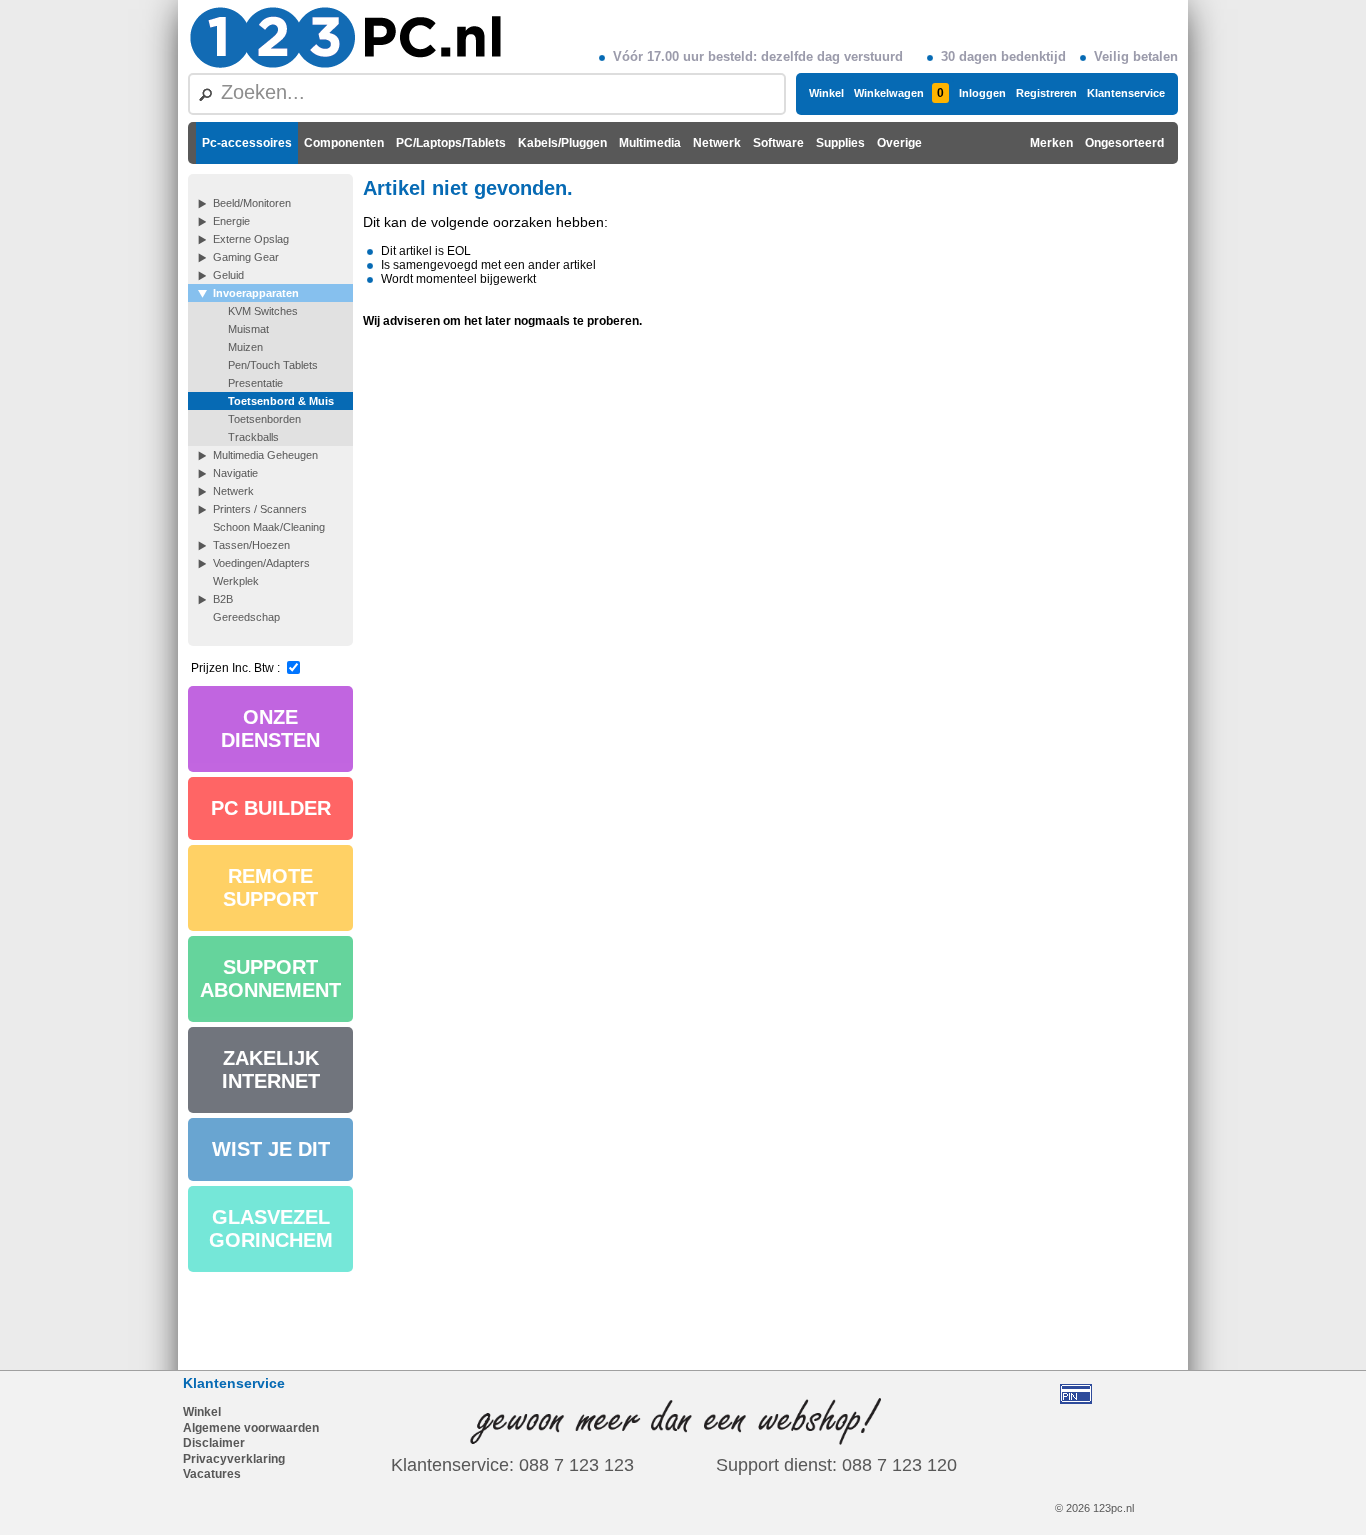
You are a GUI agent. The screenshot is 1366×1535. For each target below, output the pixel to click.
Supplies (840, 143)
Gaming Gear (246, 257)
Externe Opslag (251, 239)
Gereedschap (246, 617)
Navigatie (235, 473)
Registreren (1046, 93)
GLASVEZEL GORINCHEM (271, 1228)
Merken (1051, 143)
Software (778, 143)
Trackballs (253, 437)
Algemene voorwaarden (251, 1428)
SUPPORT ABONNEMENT (270, 978)
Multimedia (650, 143)
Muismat (248, 329)
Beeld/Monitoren (252, 203)
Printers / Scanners (260, 509)
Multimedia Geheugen (265, 455)
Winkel (826, 93)
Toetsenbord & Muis (281, 401)
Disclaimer (214, 1443)
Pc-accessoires (247, 143)
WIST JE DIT (271, 1149)
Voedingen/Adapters (261, 563)
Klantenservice (1126, 93)
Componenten (344, 143)
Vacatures (212, 1474)
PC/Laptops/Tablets (451, 143)
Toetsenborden (264, 419)
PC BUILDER (271, 808)
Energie (231, 221)
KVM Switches (263, 311)
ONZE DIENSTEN (270, 728)
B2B (223, 599)
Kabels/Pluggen (562, 143)
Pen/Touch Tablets (273, 365)
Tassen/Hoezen (251, 545)
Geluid (228, 275)
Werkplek (236, 581)
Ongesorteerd (1124, 143)
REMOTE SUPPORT (270, 887)
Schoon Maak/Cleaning (269, 527)
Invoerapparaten (256, 293)
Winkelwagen (899, 93)
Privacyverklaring (234, 1459)
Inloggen (982, 93)
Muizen (245, 347)
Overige (899, 143)
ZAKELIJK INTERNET (271, 1069)
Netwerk (717, 143)
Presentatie (255, 383)
